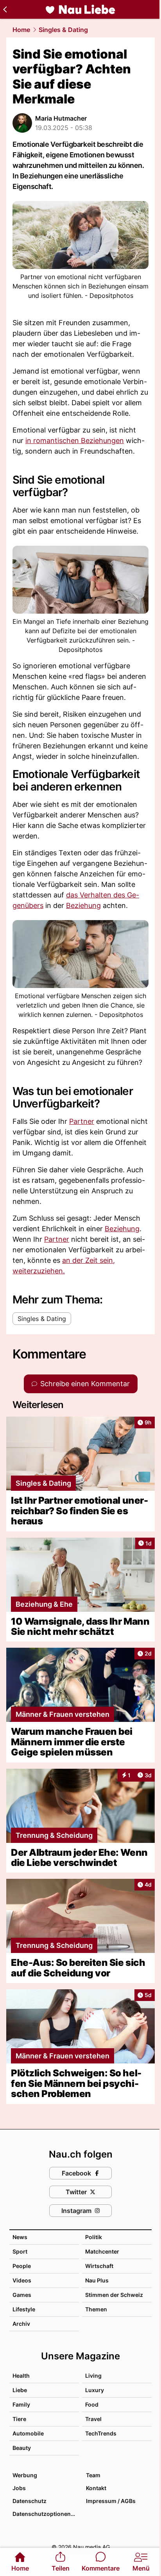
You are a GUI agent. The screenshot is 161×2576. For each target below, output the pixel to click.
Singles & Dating (63, 30)
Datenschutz (30, 2501)
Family (21, 2404)
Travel (93, 2419)
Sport (20, 2251)
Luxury (95, 2390)
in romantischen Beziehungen (75, 441)
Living (93, 2376)
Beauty (22, 2448)
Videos (22, 2280)
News (20, 2237)
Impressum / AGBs (111, 2501)
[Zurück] (5, 9)
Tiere (19, 2419)
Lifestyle (24, 2309)
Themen (96, 2309)
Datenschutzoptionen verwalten (45, 2514)
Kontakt (96, 2488)
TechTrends (101, 2433)
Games (22, 2295)
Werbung (25, 2475)
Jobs (19, 2488)
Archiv (21, 2324)
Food (92, 2404)
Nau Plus (97, 2280)
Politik (94, 2237)
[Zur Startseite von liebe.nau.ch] (80, 9)
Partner (82, 1121)
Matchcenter (102, 2251)
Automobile (28, 2433)
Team (93, 2475)
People (22, 2266)
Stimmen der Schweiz (114, 2295)
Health (21, 2376)
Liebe (20, 2390)
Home (21, 30)
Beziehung (83, 905)
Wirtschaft (99, 2266)
